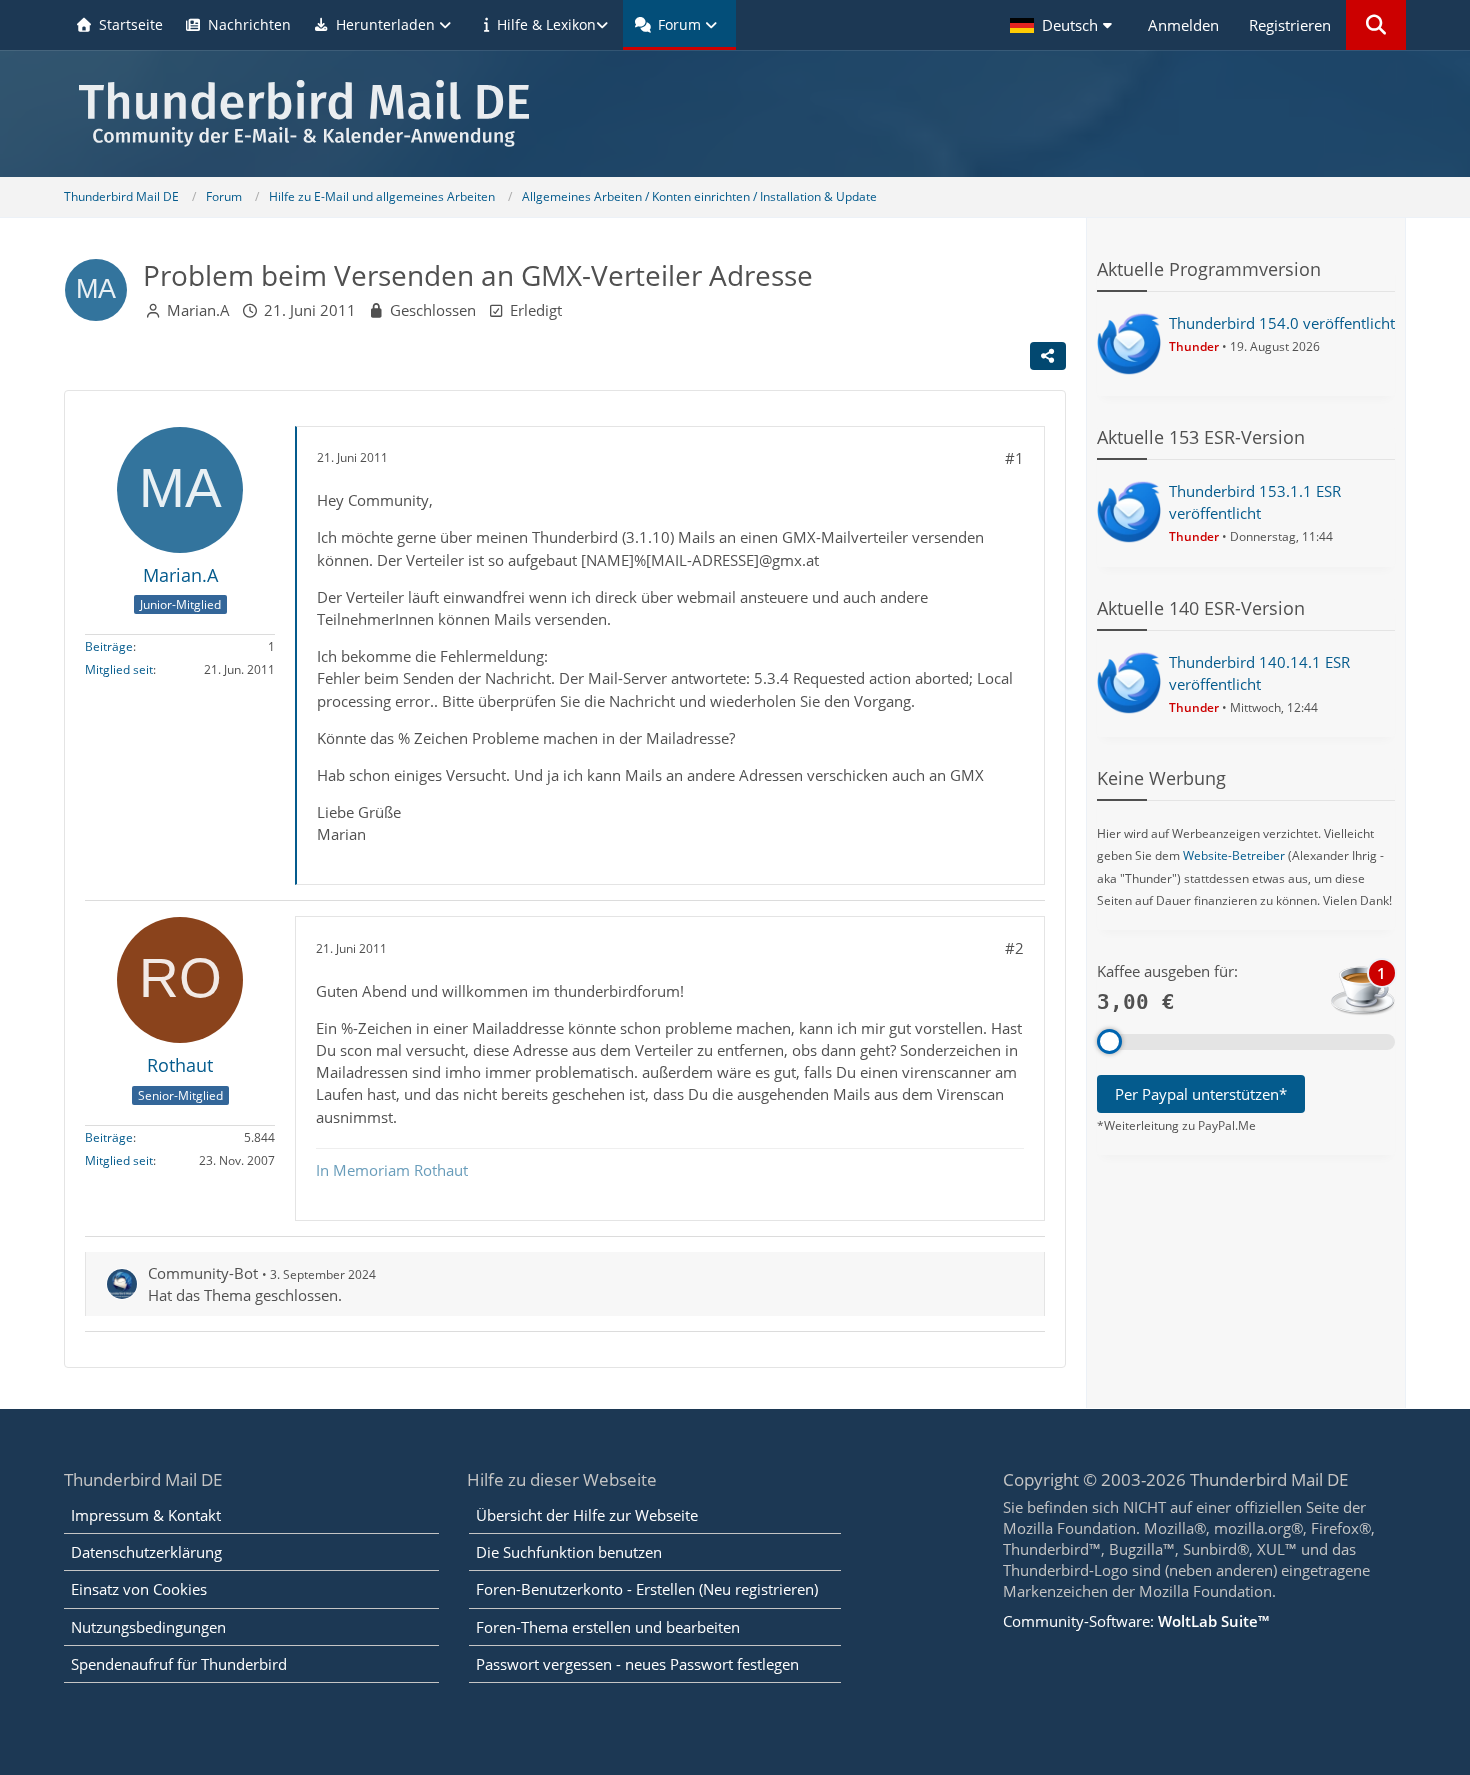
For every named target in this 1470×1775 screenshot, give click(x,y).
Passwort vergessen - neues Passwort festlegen (637, 1664)
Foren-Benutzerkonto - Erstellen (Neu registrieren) (647, 1589)
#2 (1014, 948)
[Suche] (1376, 25)
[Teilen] (1048, 356)
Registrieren (1290, 25)
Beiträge (109, 647)
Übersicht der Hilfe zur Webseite (587, 1515)
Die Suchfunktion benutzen (569, 1552)
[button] (1064, 25)
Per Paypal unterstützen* (1201, 1094)
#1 (1014, 458)
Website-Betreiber (1234, 855)
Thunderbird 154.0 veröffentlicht (1282, 323)
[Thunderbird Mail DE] (735, 113)
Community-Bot (203, 1273)
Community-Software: (1136, 1621)
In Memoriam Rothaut (392, 1170)
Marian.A (198, 310)
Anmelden (1183, 25)
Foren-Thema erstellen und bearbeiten (608, 1627)
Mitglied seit (119, 670)
